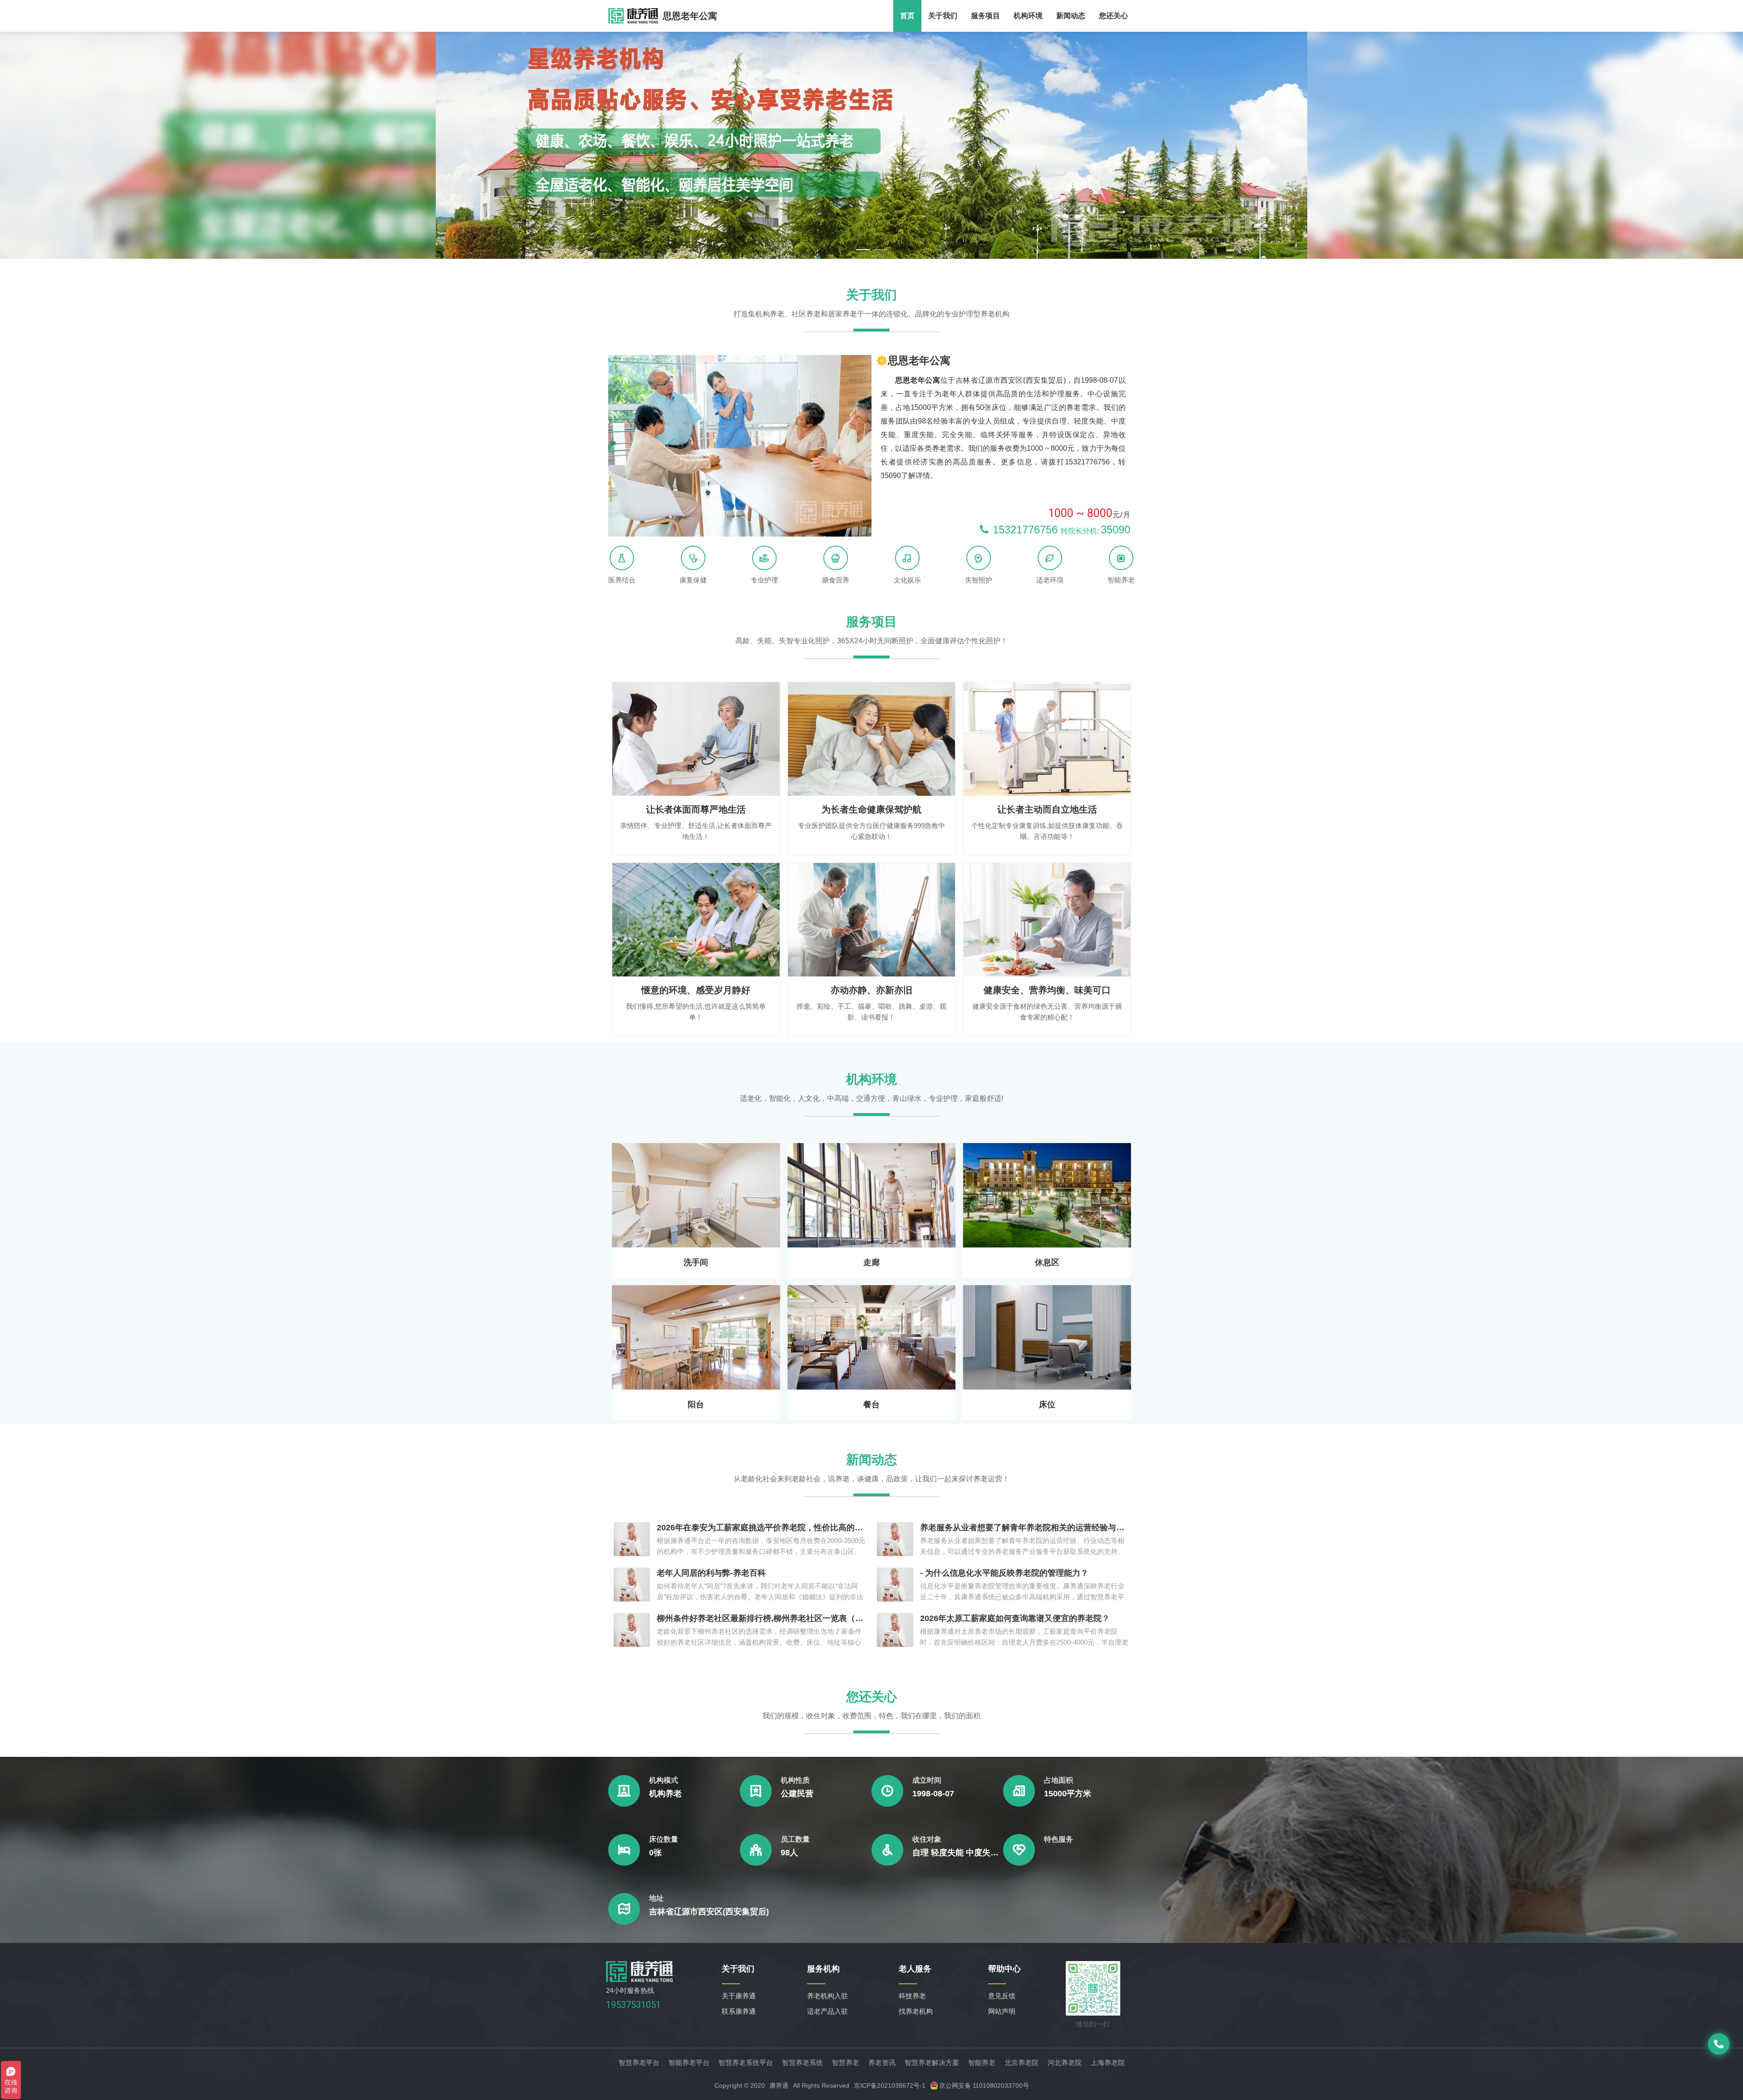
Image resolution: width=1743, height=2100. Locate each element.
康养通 (779, 2085)
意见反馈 (1002, 1996)
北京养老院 (1022, 2063)
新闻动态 (1071, 16)
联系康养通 (739, 2011)
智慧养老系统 (803, 2063)
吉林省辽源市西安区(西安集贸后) (709, 1912)
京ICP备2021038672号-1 (890, 2085)
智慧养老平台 (639, 2063)
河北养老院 (1065, 2063)
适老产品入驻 (827, 2011)
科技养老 (912, 1996)
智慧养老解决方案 (932, 2063)
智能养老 (982, 2063)
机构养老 (665, 1794)
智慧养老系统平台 (746, 2063)
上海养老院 (1108, 2063)
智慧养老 (846, 2063)
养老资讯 (882, 2063)
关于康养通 (739, 1996)
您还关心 (1113, 16)
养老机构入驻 (827, 1996)
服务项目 (985, 16)
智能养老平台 (689, 2063)
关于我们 (943, 16)
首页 (907, 16)
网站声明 (1002, 2011)
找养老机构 (916, 2011)
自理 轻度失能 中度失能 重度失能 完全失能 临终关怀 (958, 1853)
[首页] (640, 1979)
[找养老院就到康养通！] (633, 16)
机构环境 (1028, 16)
